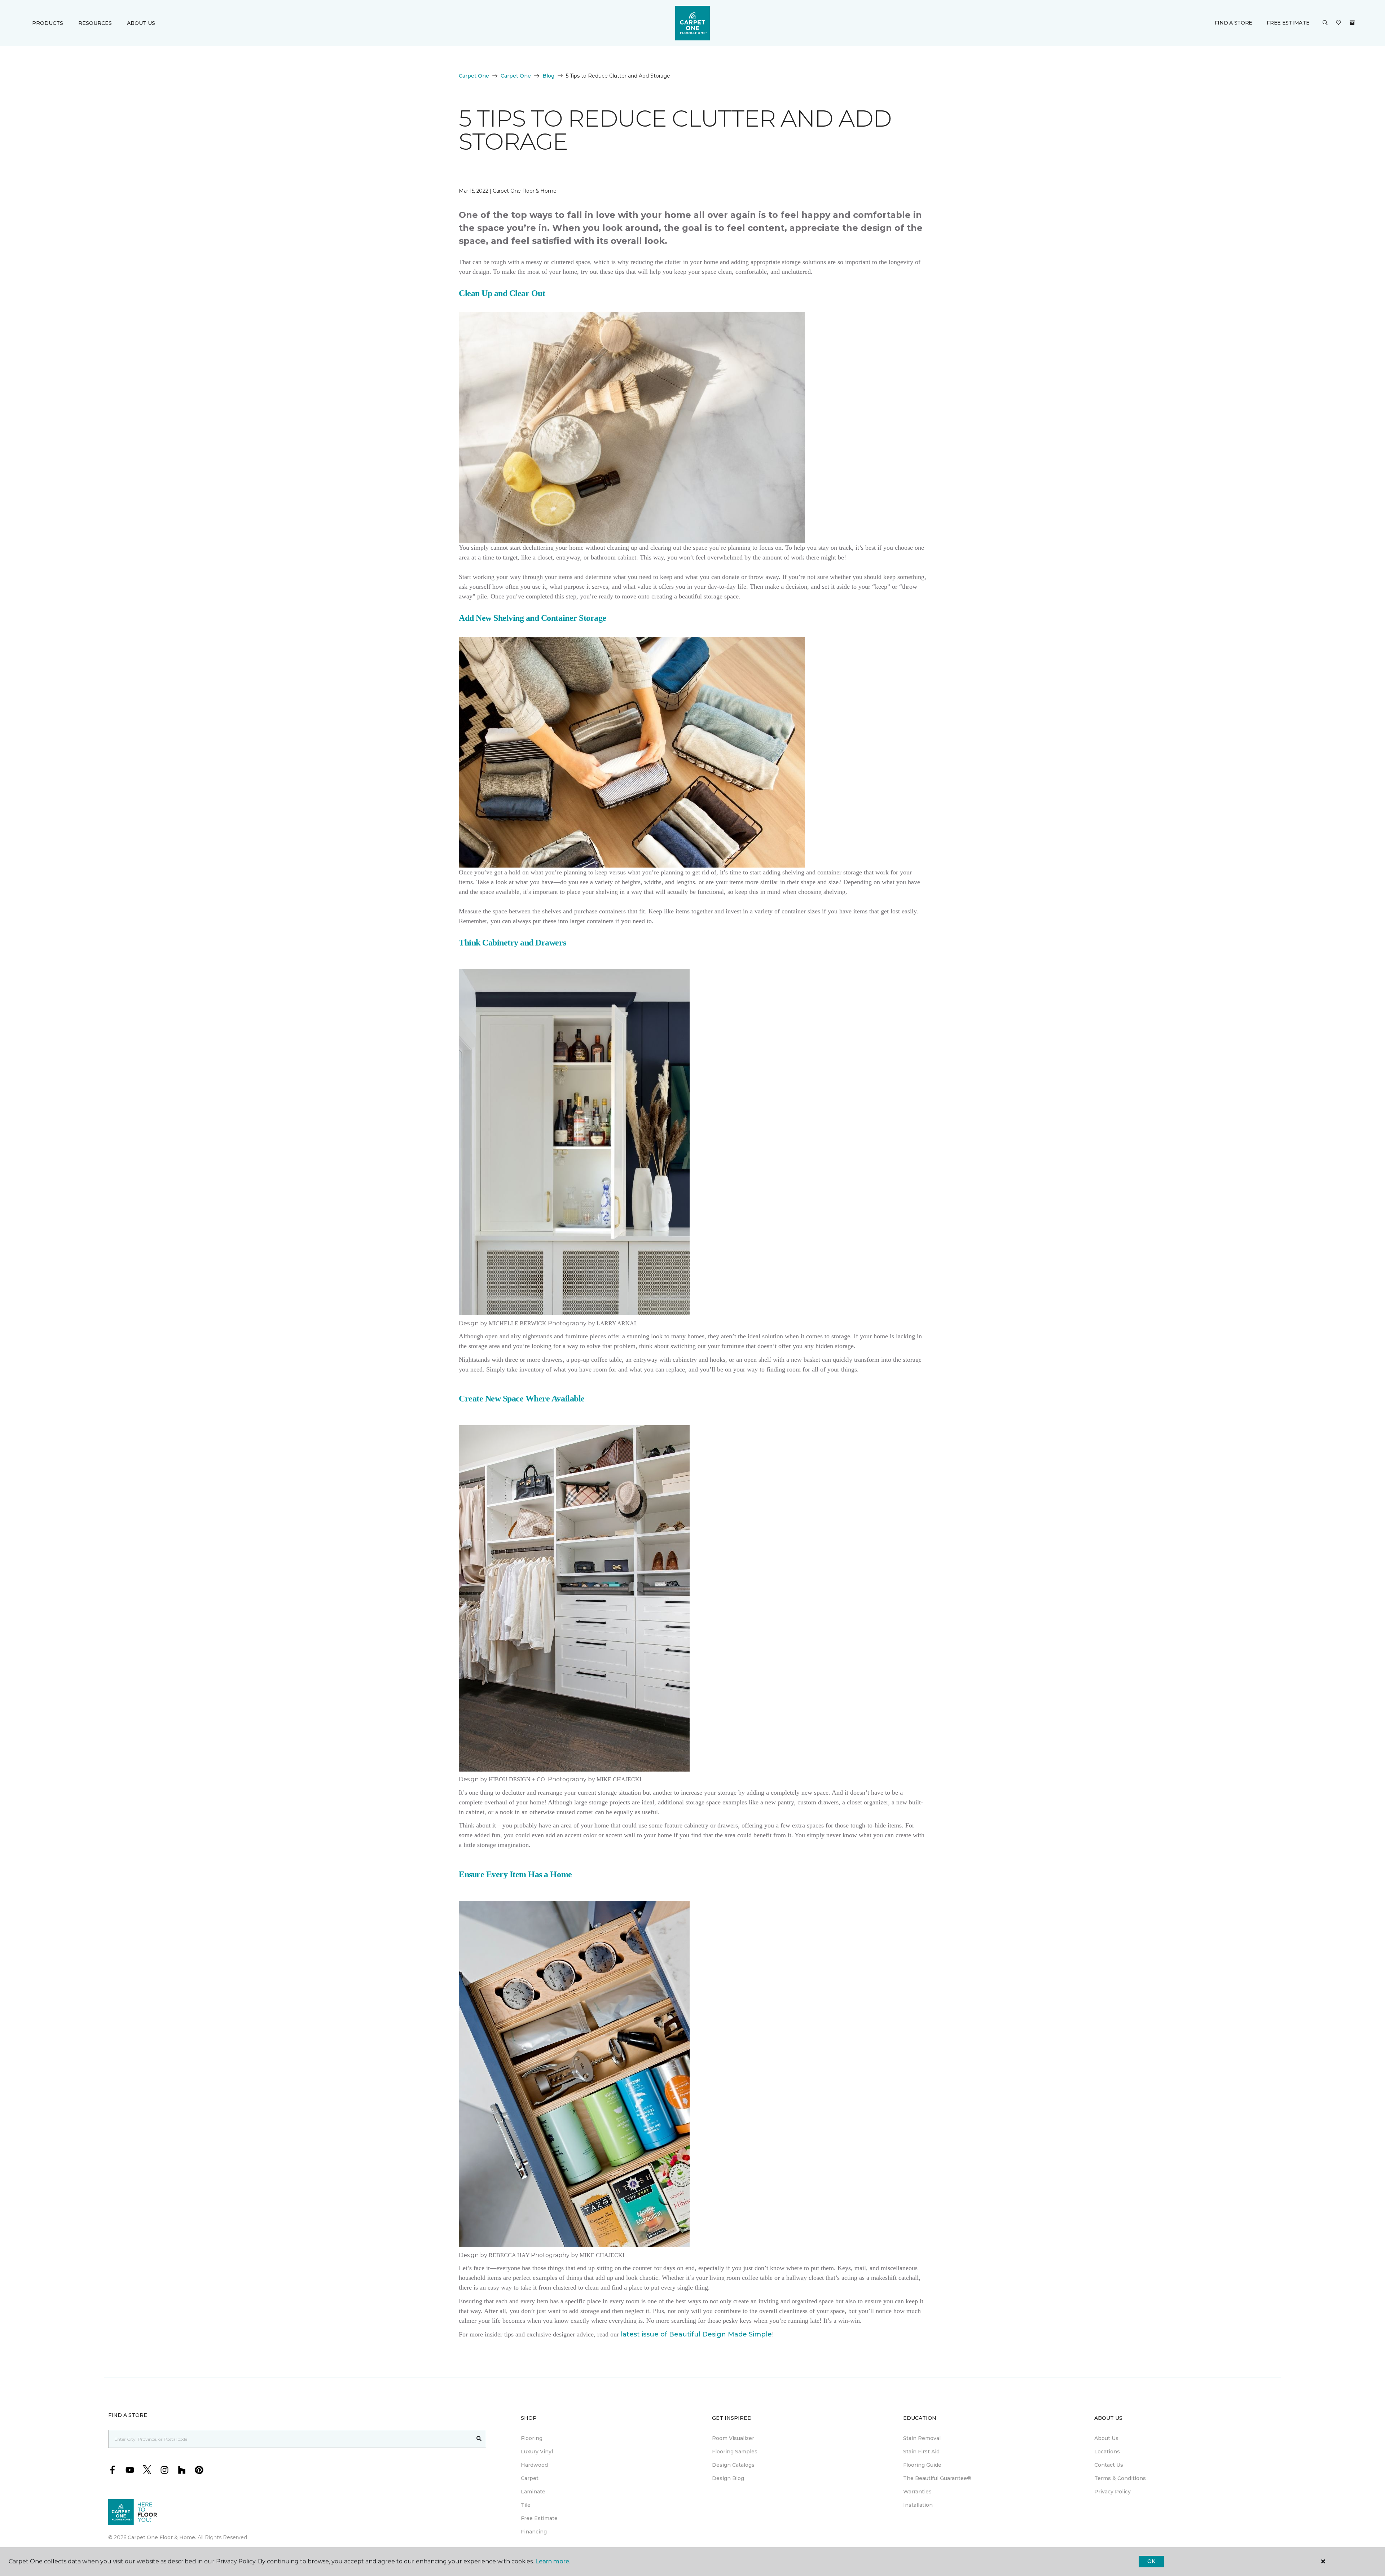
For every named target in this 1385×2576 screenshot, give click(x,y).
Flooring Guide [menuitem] (922, 2465)
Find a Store (1234, 23)
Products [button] (48, 23)
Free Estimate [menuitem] (539, 2518)
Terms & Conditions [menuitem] (1120, 2478)
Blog (548, 76)
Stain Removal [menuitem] (922, 2438)
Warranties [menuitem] (917, 2492)
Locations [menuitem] (1107, 2452)
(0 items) (1352, 23)
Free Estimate (1288, 23)
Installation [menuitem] (918, 2505)
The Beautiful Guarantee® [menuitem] (937, 2478)
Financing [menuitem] (534, 2532)
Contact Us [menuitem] (1109, 2465)
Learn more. (553, 2561)
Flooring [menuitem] (532, 2438)
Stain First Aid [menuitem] (921, 2452)
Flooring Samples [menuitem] (735, 2452)
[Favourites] (1338, 23)
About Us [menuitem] (1106, 2438)
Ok (1151, 2561)
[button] (1325, 23)
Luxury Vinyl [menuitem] (537, 2452)
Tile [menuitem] (526, 2505)
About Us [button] (141, 23)
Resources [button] (95, 23)
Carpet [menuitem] (530, 2478)
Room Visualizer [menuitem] (733, 2438)
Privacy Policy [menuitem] (1113, 2492)
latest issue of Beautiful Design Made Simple (696, 2334)
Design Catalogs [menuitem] (733, 2465)
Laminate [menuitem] (533, 2492)
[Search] (479, 2439)
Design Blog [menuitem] (728, 2478)
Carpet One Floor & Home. (162, 2537)
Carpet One (474, 76)
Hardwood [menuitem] (534, 2465)
